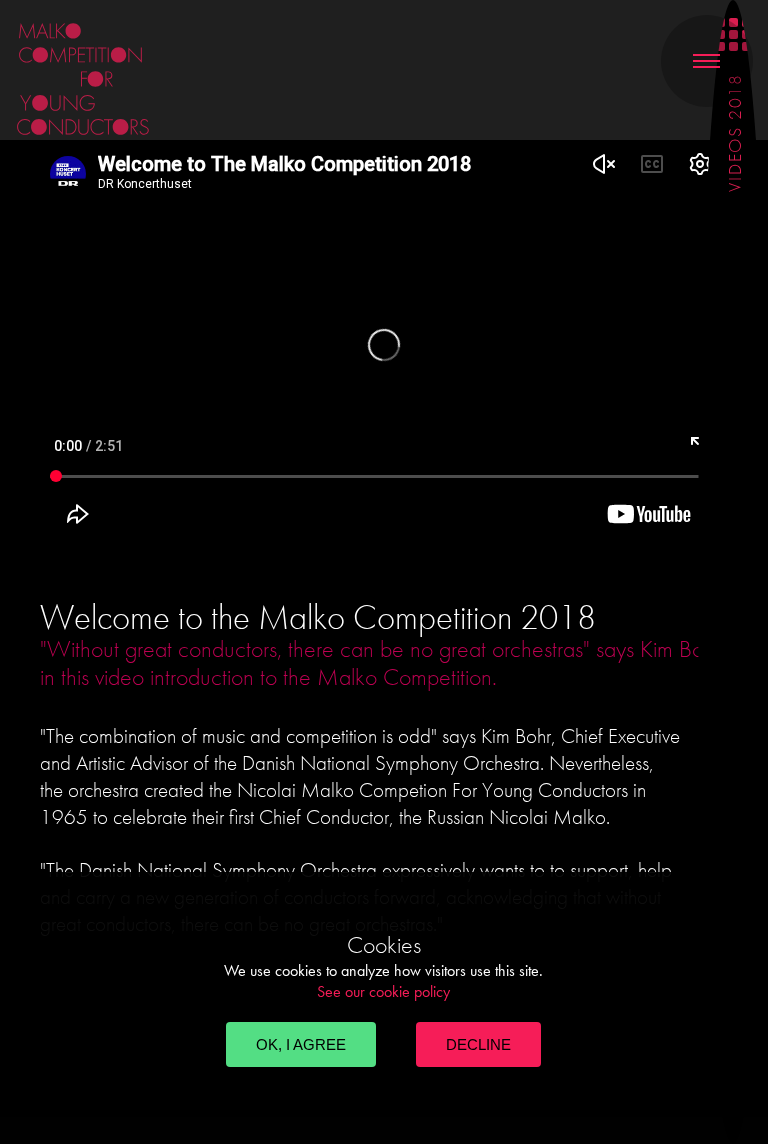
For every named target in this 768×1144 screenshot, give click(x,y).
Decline (478, 1044)
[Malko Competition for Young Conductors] (159, 79)
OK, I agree (301, 1044)
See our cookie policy (383, 991)
